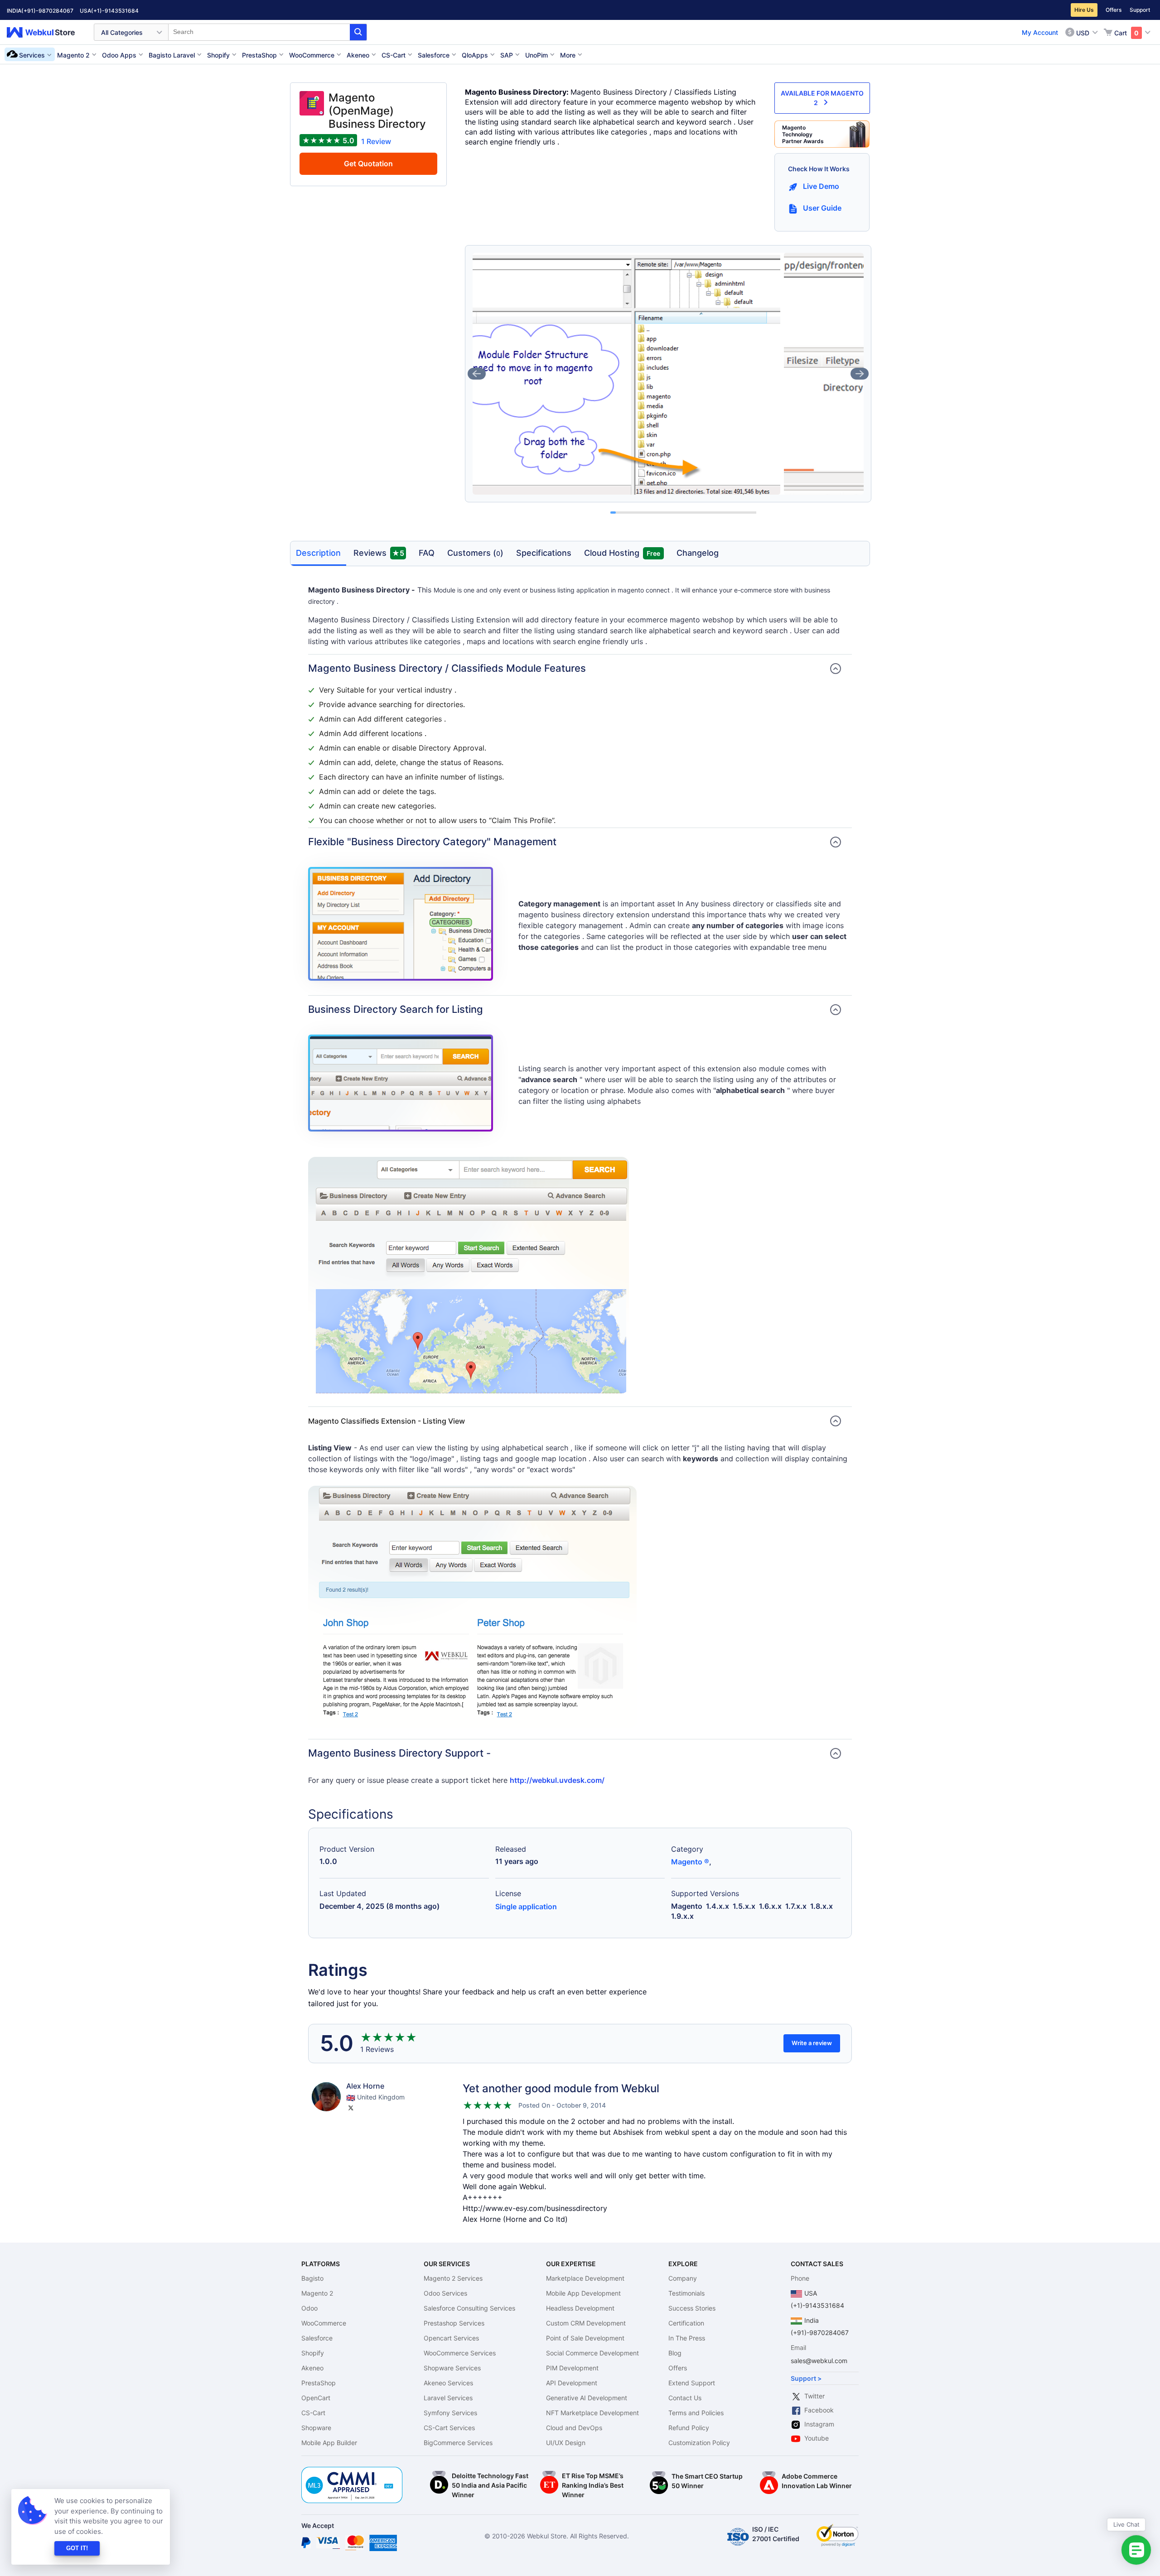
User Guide (822, 208)
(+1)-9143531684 (115, 11)
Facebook (819, 2410)
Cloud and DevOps (574, 2428)
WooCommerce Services (460, 2353)
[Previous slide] (477, 374)
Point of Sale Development (585, 2338)
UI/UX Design (566, 2443)
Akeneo (312, 2368)
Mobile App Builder (329, 2443)
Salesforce (317, 2338)
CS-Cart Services (449, 2428)
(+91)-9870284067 (47, 11)
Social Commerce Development (592, 2353)
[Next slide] (860, 374)
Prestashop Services (454, 2323)
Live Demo (821, 186)
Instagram (819, 2424)
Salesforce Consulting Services (469, 2308)
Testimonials (686, 2293)
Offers (1114, 10)
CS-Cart (313, 2413)
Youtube (817, 2438)
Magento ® (690, 1862)
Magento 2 (317, 2293)
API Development (572, 2383)
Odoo (309, 2308)
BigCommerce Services (458, 2443)
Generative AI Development (587, 2398)
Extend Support (692, 2383)
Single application (526, 1907)
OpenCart (316, 2398)
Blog (675, 2353)
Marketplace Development (585, 2278)
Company (683, 2278)
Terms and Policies (696, 2413)
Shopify (313, 2353)
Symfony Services (450, 2413)
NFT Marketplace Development (592, 2413)
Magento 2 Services (453, 2278)
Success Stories (692, 2308)
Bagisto (312, 2278)
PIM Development (572, 2368)
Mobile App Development (583, 2293)
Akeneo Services (448, 2383)
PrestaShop (319, 2383)
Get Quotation (368, 164)
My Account (1040, 32)
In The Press (687, 2338)
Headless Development (580, 2308)
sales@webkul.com (819, 2361)
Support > (806, 2378)
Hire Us (1084, 10)
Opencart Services (451, 2338)
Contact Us (685, 2398)
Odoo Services (445, 2293)
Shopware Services (452, 2368)
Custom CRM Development (586, 2323)
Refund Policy (689, 2428)
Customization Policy (699, 2443)
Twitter (814, 2396)
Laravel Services (448, 2398)
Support (1140, 10)
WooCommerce (324, 2323)
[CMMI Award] (352, 2472)
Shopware (316, 2428)
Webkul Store (46, 32)
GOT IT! (77, 2548)
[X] (350, 2108)
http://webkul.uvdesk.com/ (557, 1780)
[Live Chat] (1136, 2550)
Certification (686, 2323)
